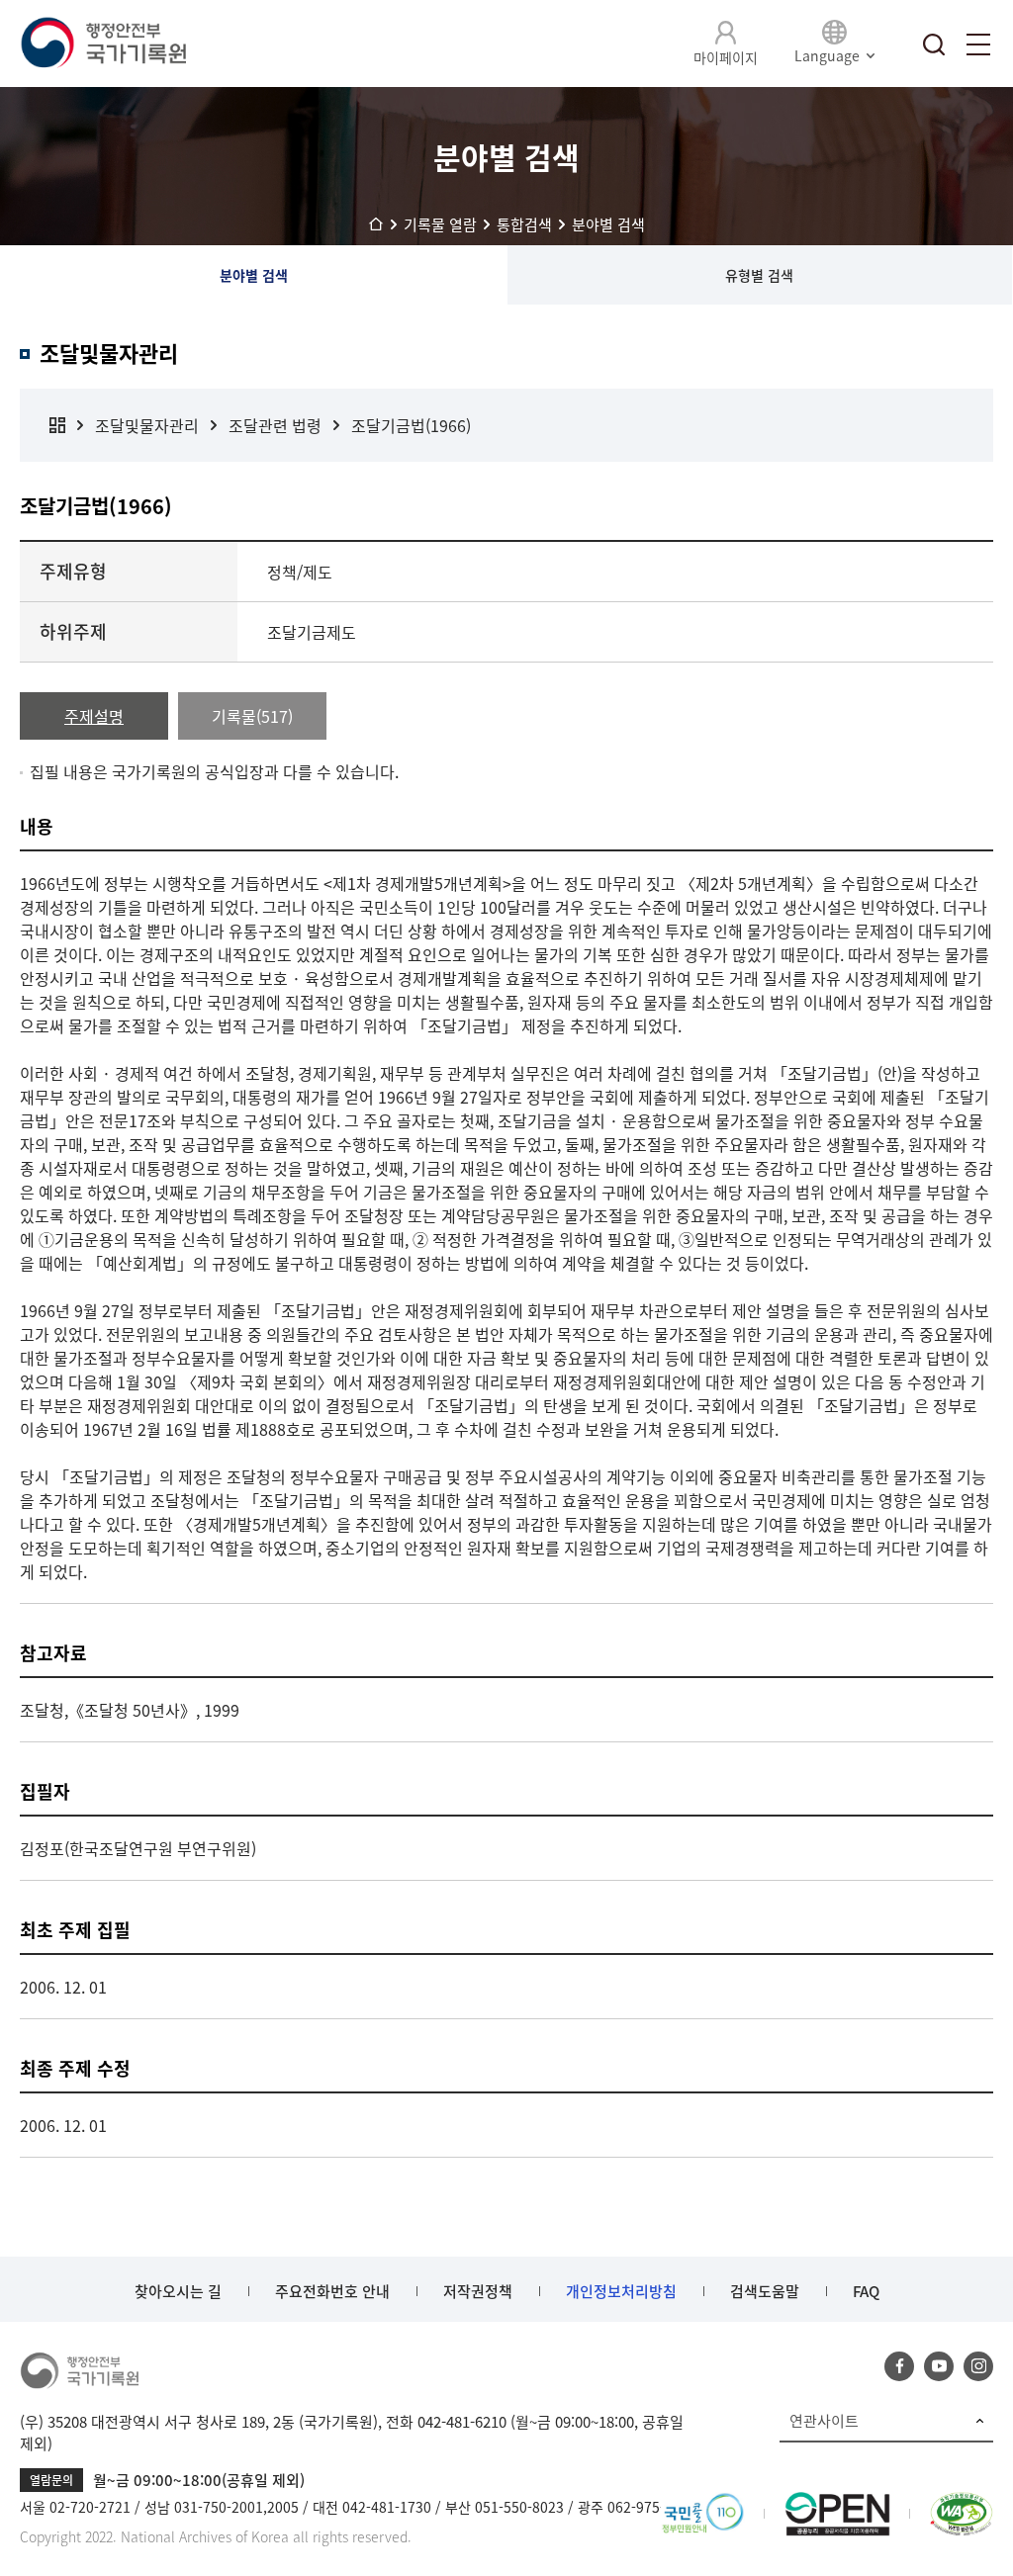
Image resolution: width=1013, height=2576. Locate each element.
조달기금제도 (312, 632)
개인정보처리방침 (621, 2291)
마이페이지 (726, 57)
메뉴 (978, 44)
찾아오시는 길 (178, 2291)
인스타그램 (978, 2366)
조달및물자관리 (147, 425)
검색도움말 (765, 2291)
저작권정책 (478, 2291)
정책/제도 (300, 572)
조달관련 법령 (275, 425)
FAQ (866, 2291)
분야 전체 (57, 425)
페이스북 (899, 2366)
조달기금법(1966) (411, 425)
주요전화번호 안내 (332, 2291)
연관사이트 (824, 2421)
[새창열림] (703, 2504)
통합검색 (934, 44)
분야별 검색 (254, 275)
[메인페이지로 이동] (103, 44)
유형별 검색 (759, 275)
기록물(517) (252, 716)
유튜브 (939, 2366)
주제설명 (94, 716)
